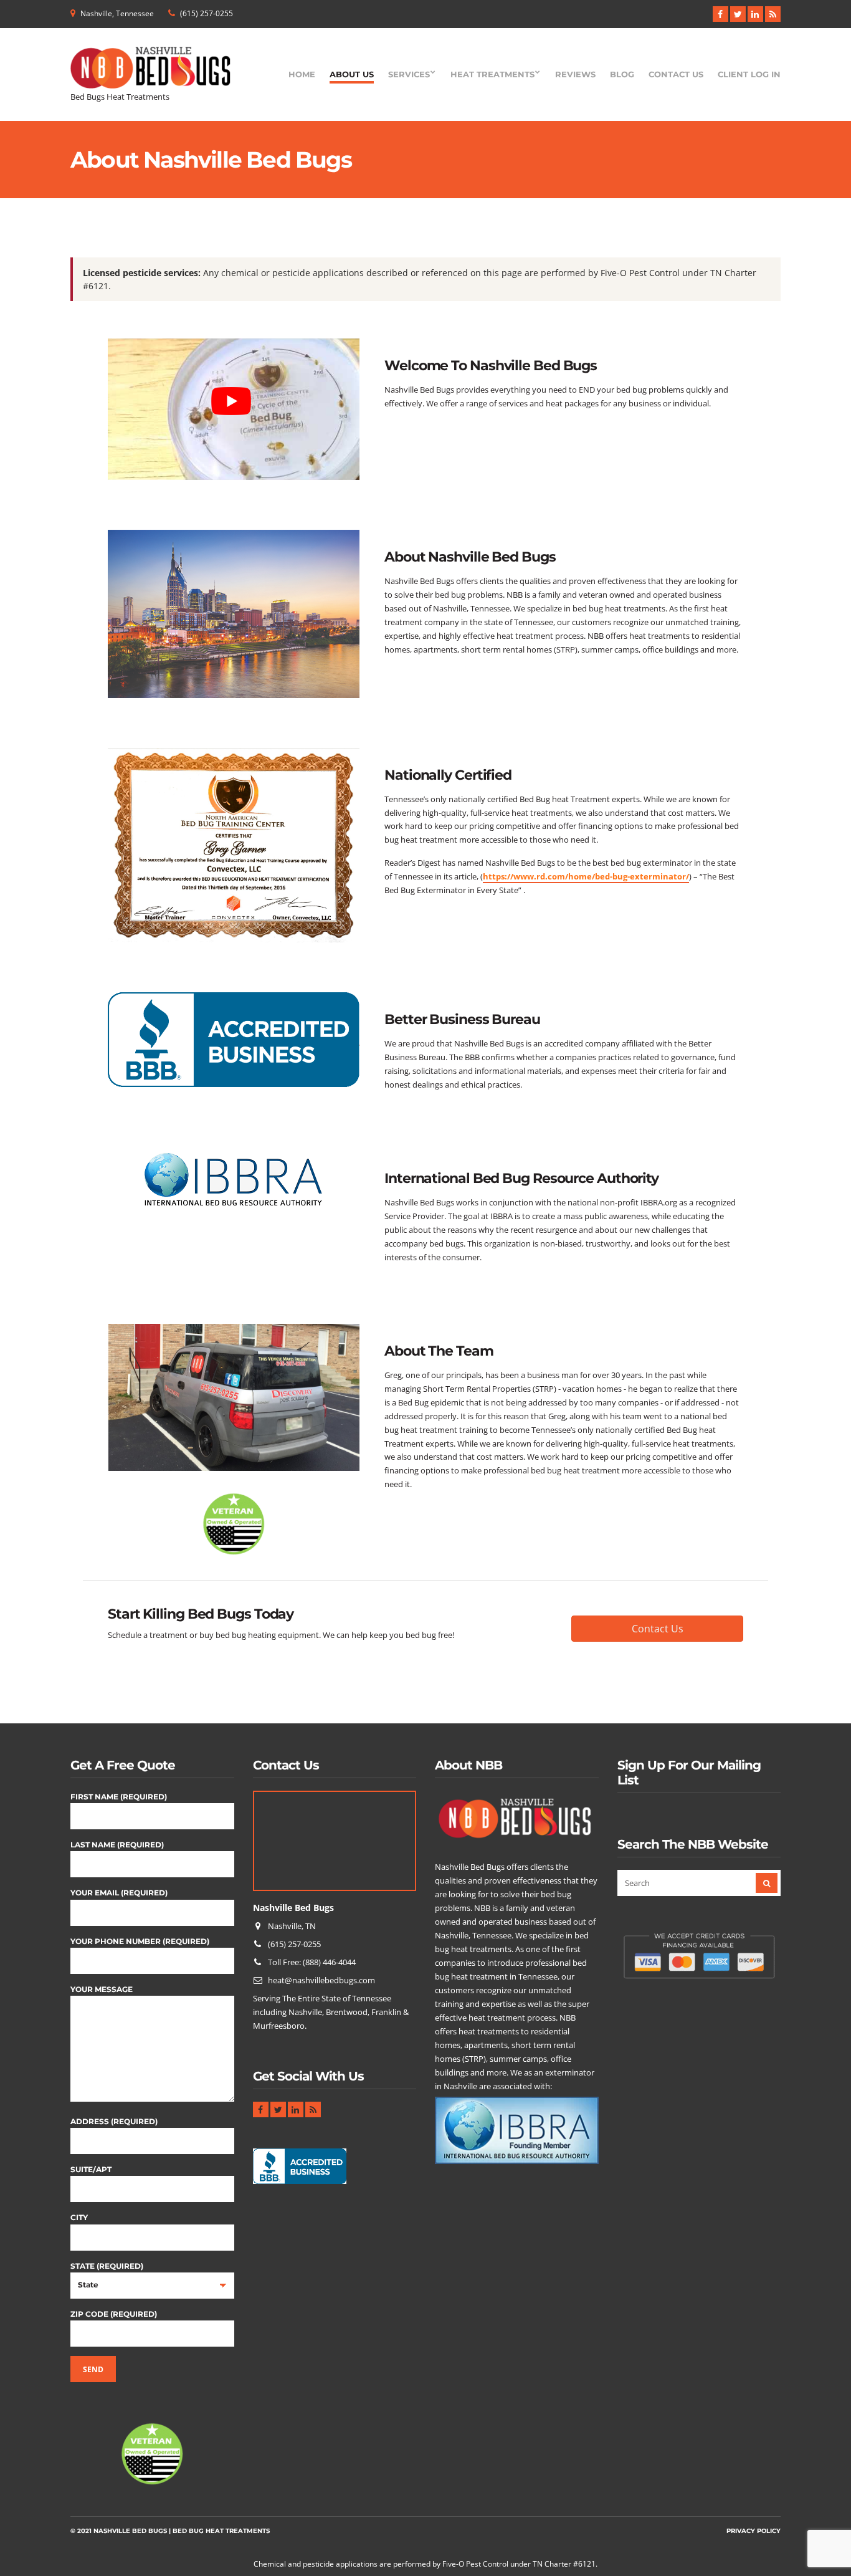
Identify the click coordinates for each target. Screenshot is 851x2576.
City (79, 2217)
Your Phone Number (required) (140, 1941)
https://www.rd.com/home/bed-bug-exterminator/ (586, 876)
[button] (657, 1629)
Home (302, 74)
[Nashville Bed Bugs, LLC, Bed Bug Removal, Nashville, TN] (300, 2170)
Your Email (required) (119, 1893)
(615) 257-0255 (207, 13)
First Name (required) (119, 1797)
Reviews (575, 74)
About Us (352, 74)
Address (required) (114, 2121)
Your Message (102, 1989)
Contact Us (676, 74)
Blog (622, 74)
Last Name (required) (117, 1845)
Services (409, 74)
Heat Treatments (492, 74)
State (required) (107, 2266)
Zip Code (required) (114, 2314)
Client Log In (749, 74)
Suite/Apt (91, 2169)
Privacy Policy (754, 2531)
